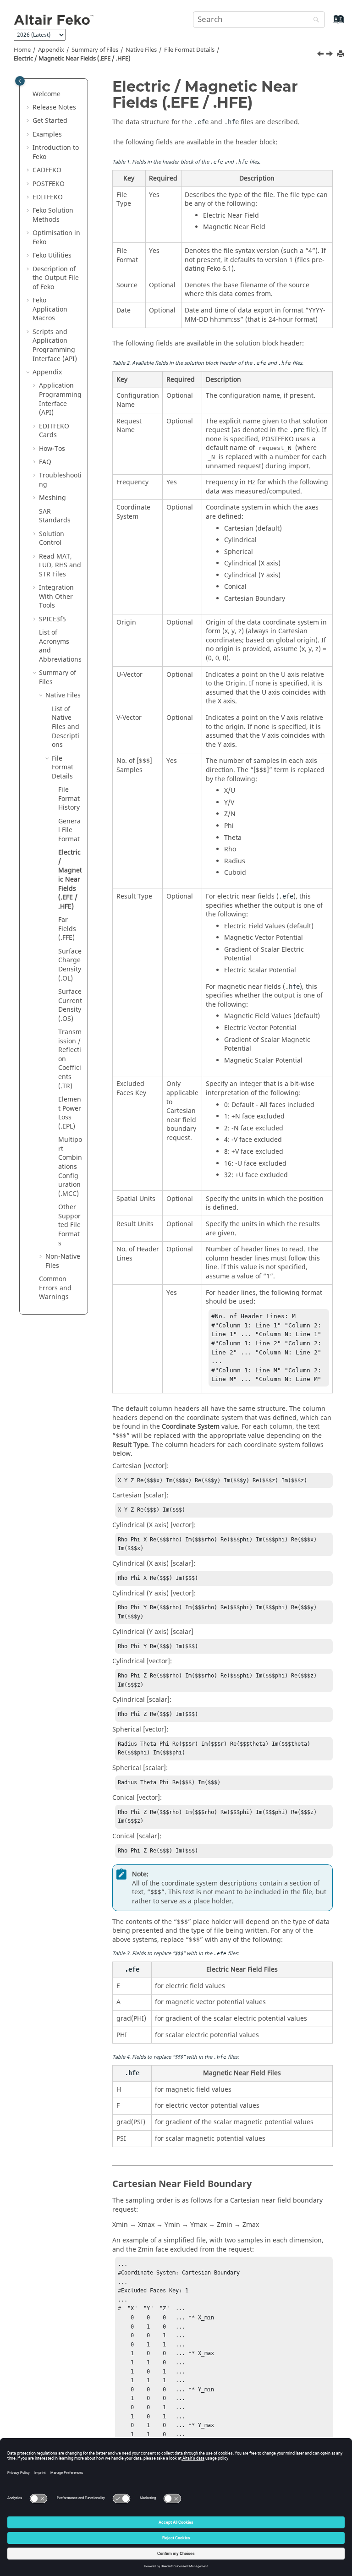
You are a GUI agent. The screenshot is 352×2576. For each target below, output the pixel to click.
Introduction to (56, 152)
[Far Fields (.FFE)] (330, 55)
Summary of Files (95, 50)
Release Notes (54, 107)
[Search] (314, 20)
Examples (47, 134)
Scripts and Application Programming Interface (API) (55, 345)
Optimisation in (56, 238)
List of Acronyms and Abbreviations (60, 646)
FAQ (45, 462)
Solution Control (52, 539)
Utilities (52, 255)
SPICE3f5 (52, 619)
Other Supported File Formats (69, 1225)
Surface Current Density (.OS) (70, 1005)
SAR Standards (55, 516)
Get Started (50, 121)
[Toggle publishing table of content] (20, 81)
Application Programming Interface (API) (60, 399)
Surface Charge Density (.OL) (70, 965)
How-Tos (52, 449)
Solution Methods (53, 215)
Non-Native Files (63, 1261)
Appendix (51, 50)
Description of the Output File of (56, 278)
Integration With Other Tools (56, 597)
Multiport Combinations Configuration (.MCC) (70, 1167)
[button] (29, 94)
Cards (54, 431)
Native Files (141, 50)
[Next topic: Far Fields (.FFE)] (330, 55)
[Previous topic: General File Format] (321, 55)
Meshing (52, 498)
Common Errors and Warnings (55, 1288)
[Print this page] (341, 54)
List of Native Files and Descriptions (66, 727)
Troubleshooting (60, 480)
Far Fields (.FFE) (67, 929)
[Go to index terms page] (328, 24)
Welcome (47, 94)
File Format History (69, 799)
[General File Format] (321, 55)
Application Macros (50, 309)
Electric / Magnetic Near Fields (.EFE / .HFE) (72, 59)
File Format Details (189, 50)
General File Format (69, 830)
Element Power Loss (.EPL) (70, 1113)
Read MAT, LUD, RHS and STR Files (60, 565)
